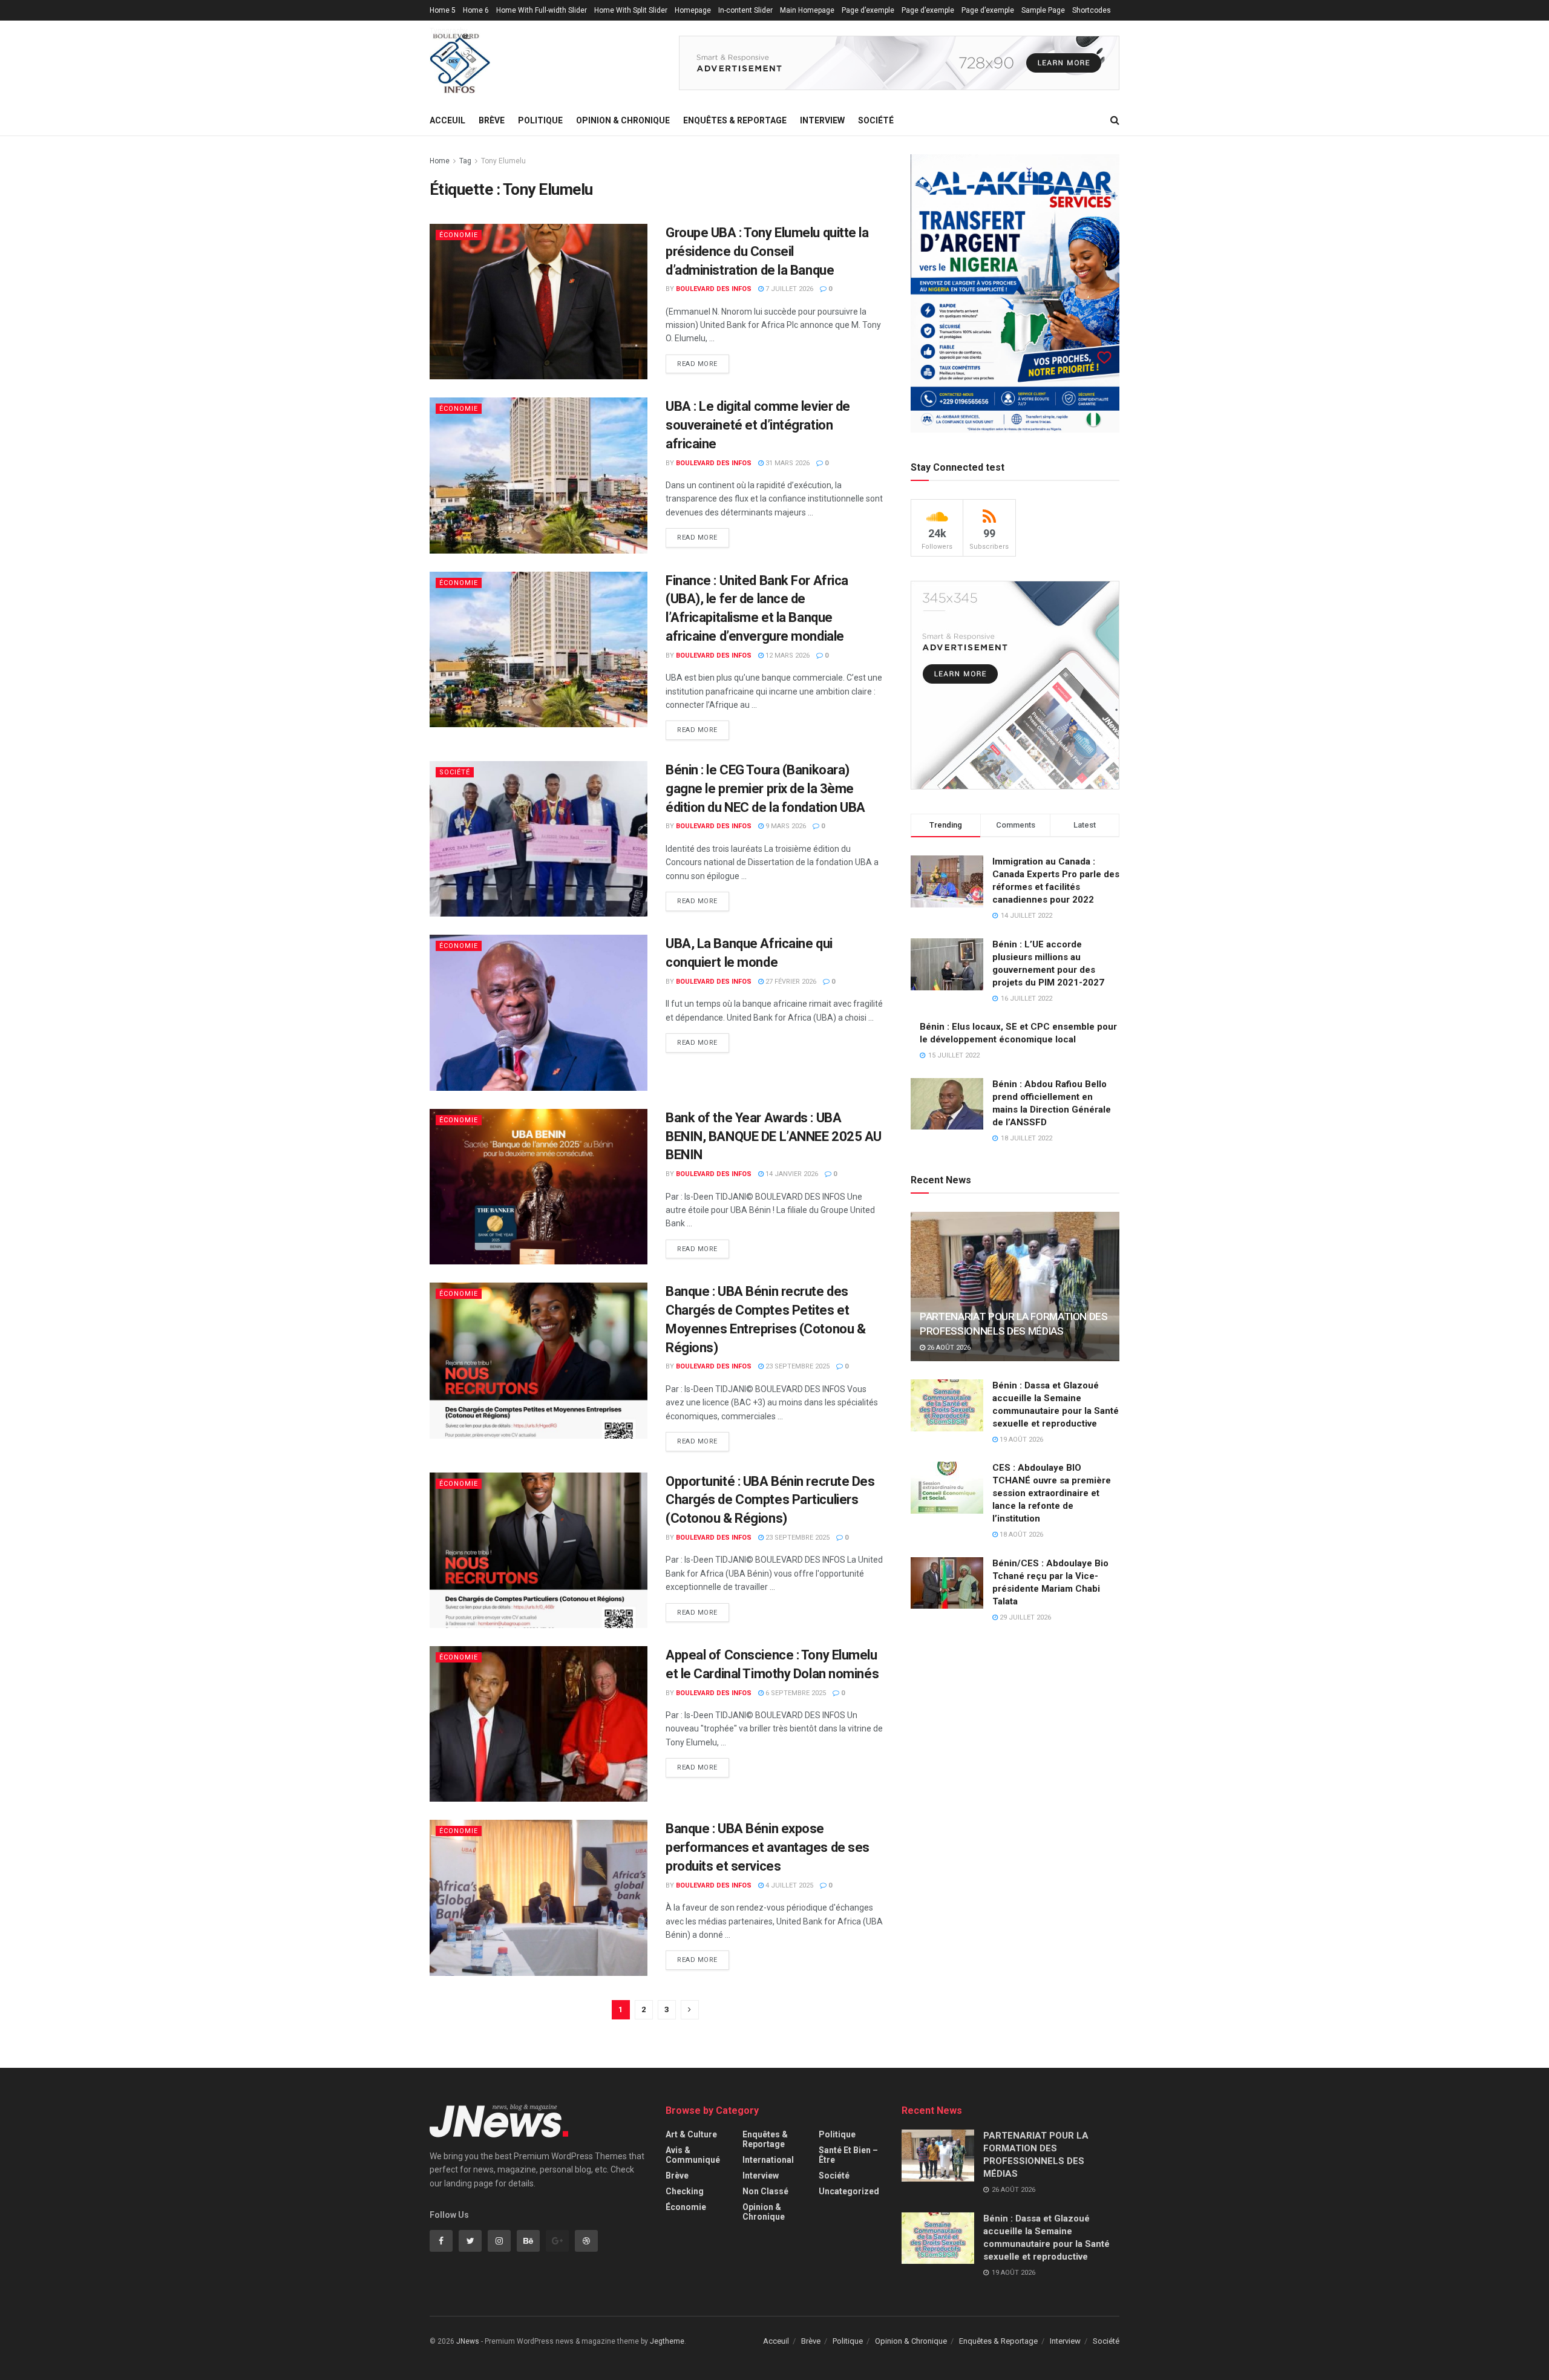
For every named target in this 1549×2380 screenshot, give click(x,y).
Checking (685, 2191)
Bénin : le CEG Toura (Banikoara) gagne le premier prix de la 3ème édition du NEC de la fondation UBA (765, 789)
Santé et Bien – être (848, 2155)
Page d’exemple (868, 10)
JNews (468, 2341)
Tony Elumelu (503, 161)
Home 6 (476, 10)
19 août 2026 (1020, 1440)
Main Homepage (807, 10)
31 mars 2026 (787, 463)
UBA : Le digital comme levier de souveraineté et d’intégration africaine (758, 425)
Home (440, 161)
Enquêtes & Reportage (735, 120)
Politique (540, 120)
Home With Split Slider (631, 10)
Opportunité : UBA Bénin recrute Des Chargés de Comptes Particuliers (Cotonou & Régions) (770, 1500)
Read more (697, 364)
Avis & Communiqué (693, 2155)
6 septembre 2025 (795, 1693)
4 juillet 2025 (788, 1885)
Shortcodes (1092, 10)
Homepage (693, 10)
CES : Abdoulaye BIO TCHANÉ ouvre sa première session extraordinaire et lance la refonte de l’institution (1052, 1493)
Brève (492, 120)
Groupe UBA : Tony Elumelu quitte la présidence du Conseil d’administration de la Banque (767, 251)
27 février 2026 (790, 982)
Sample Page (1043, 10)
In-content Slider (745, 10)
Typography (449, 31)
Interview (822, 120)
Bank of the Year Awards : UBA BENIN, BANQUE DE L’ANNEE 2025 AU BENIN (774, 1136)
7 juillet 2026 (788, 289)
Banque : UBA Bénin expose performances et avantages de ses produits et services (768, 1847)
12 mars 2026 (787, 655)
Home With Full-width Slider (542, 10)
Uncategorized (849, 2191)
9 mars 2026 (785, 826)
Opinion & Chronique (623, 120)
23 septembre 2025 (797, 1366)
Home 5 (443, 10)
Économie (459, 235)
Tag (465, 161)
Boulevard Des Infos (714, 289)
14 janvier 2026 (791, 1174)
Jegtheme (667, 2341)
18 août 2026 (1020, 1535)
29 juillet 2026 (1024, 1617)
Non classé (765, 2191)
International (768, 2160)
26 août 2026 (948, 1348)
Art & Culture (691, 2134)
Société (876, 120)
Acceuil (447, 120)
